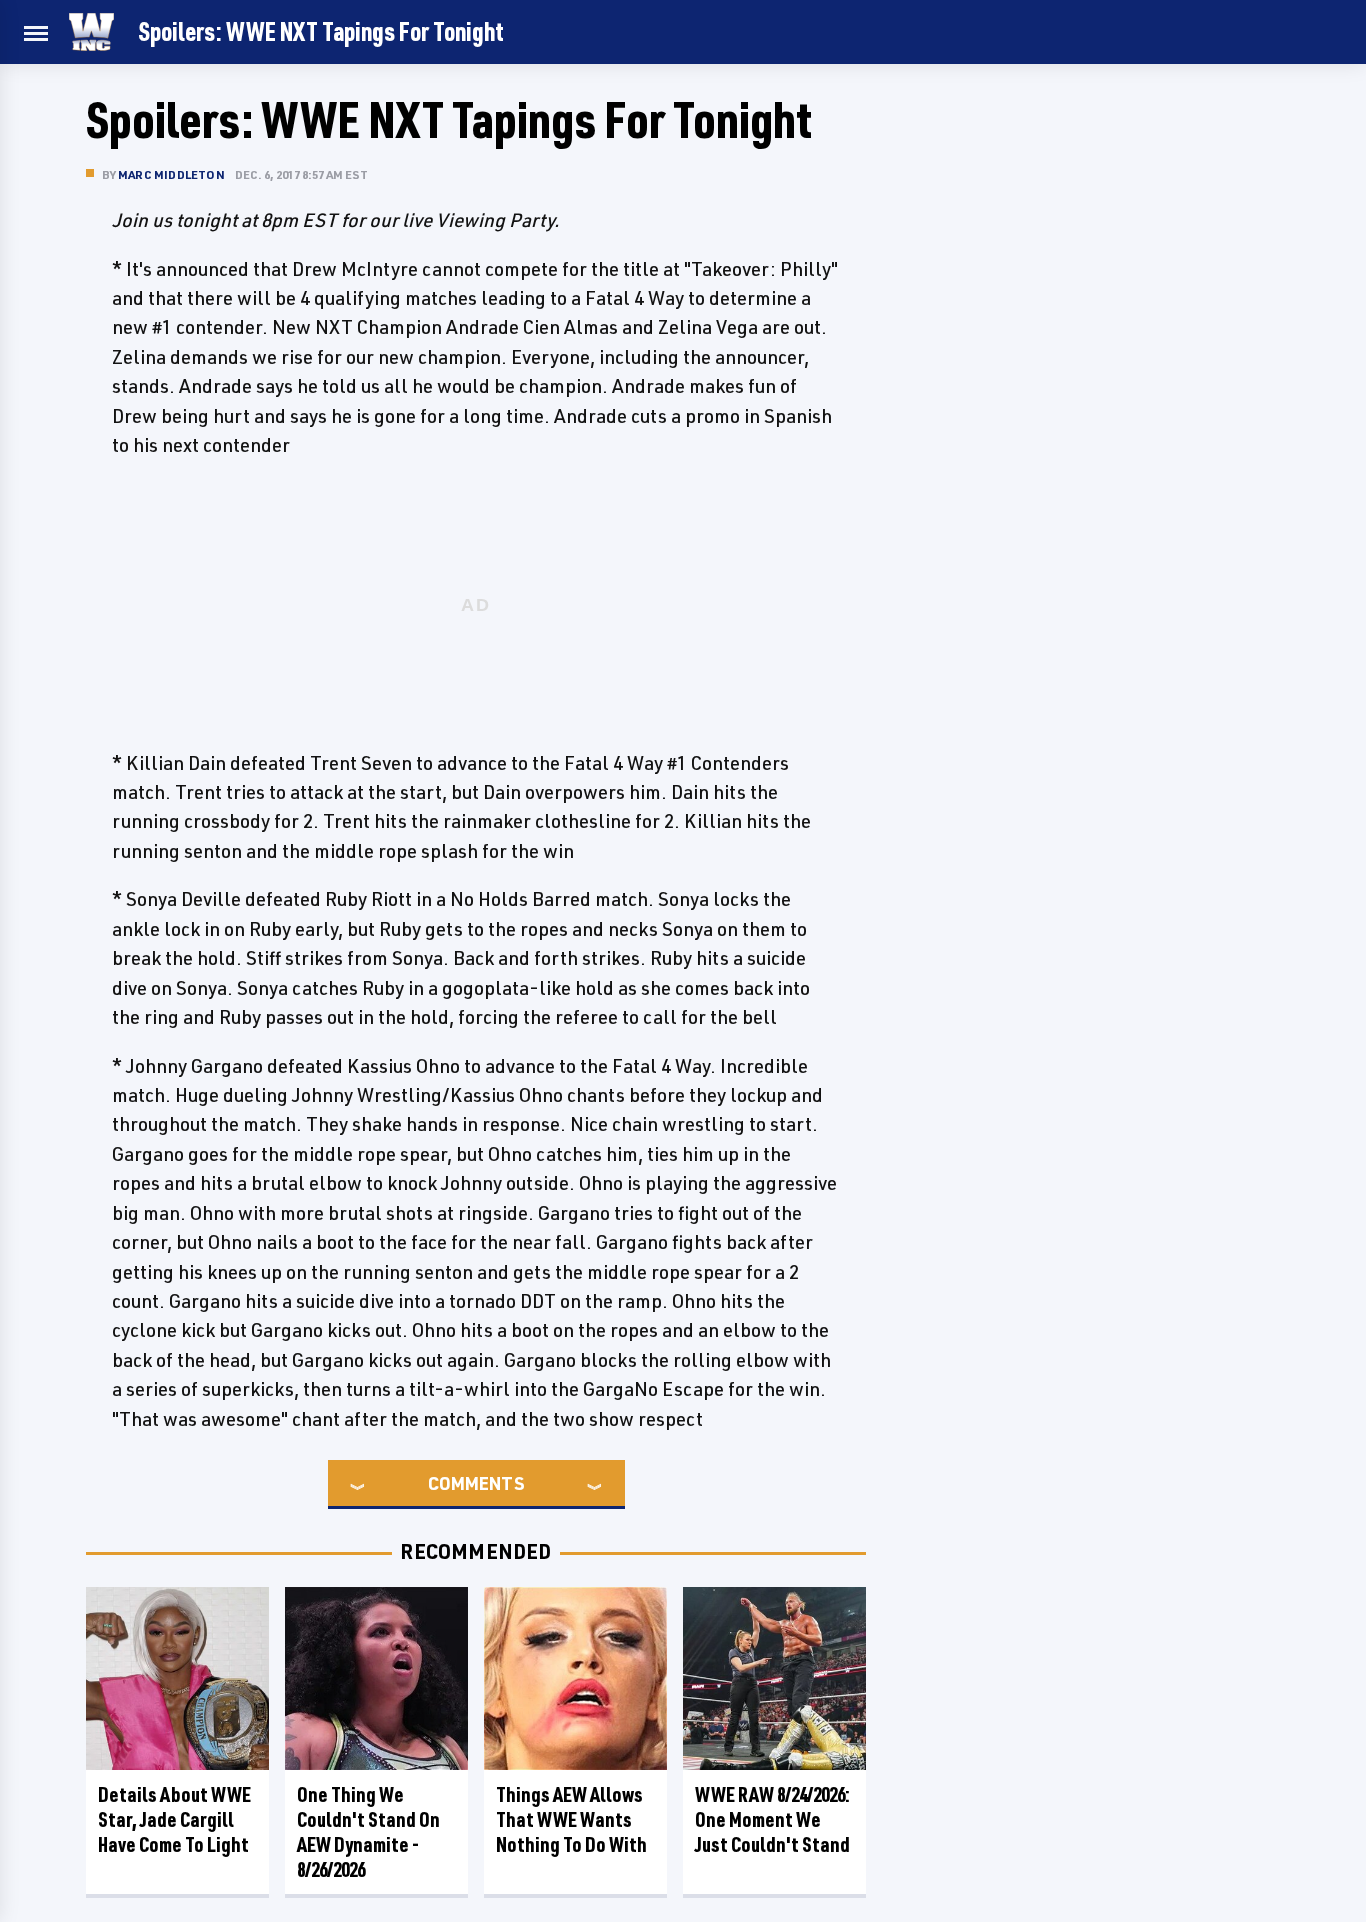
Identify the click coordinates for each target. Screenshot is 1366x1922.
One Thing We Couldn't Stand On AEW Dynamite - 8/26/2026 (368, 1832)
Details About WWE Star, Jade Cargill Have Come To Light (174, 1819)
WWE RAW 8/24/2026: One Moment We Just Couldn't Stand (772, 1819)
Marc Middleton (171, 174)
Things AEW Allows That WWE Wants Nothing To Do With (571, 1819)
